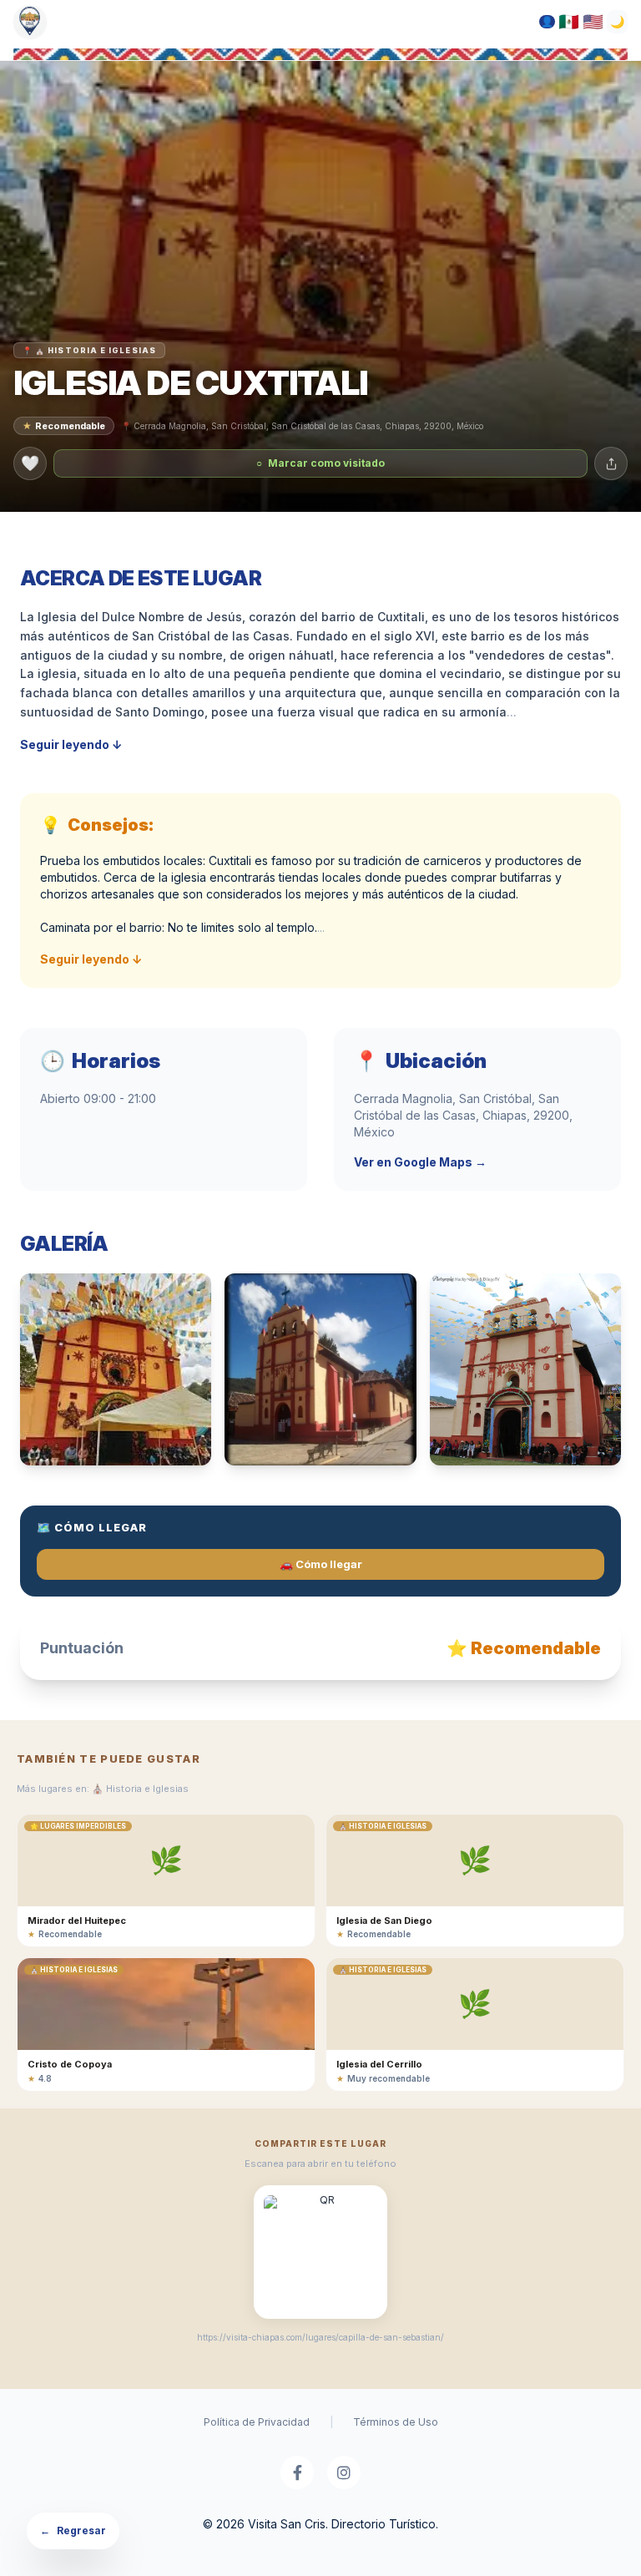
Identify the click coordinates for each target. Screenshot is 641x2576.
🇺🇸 (593, 22)
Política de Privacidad (257, 2422)
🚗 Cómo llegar (321, 1564)
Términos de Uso (396, 2422)
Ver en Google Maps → (420, 1162)
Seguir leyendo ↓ (71, 744)
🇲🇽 (569, 22)
